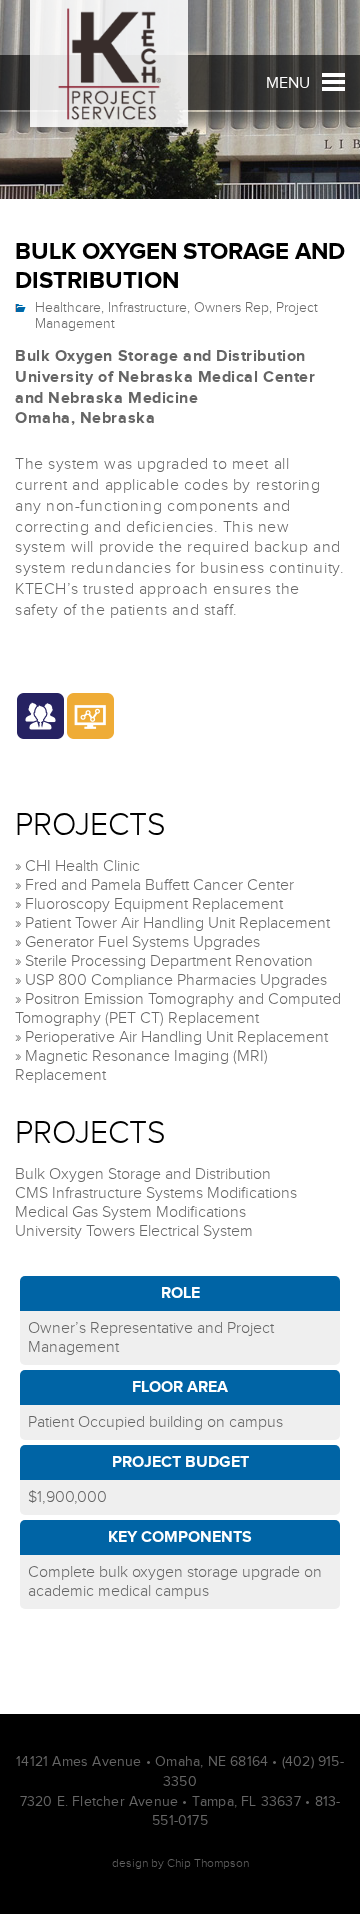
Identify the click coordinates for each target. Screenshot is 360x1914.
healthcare (68, 308)
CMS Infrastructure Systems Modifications (156, 1193)
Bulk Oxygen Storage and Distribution (143, 1174)
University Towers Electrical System (134, 1231)
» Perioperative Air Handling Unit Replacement (171, 1037)
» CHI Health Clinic (77, 866)
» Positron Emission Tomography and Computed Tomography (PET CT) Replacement (178, 1009)
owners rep (231, 308)
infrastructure (147, 308)
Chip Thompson (208, 1863)
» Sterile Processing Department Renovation (164, 961)
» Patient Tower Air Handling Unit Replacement (172, 923)
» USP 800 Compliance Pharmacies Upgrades (171, 980)
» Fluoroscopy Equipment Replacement (149, 904)
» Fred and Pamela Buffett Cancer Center (154, 885)
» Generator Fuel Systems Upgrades (137, 942)
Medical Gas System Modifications (130, 1212)
